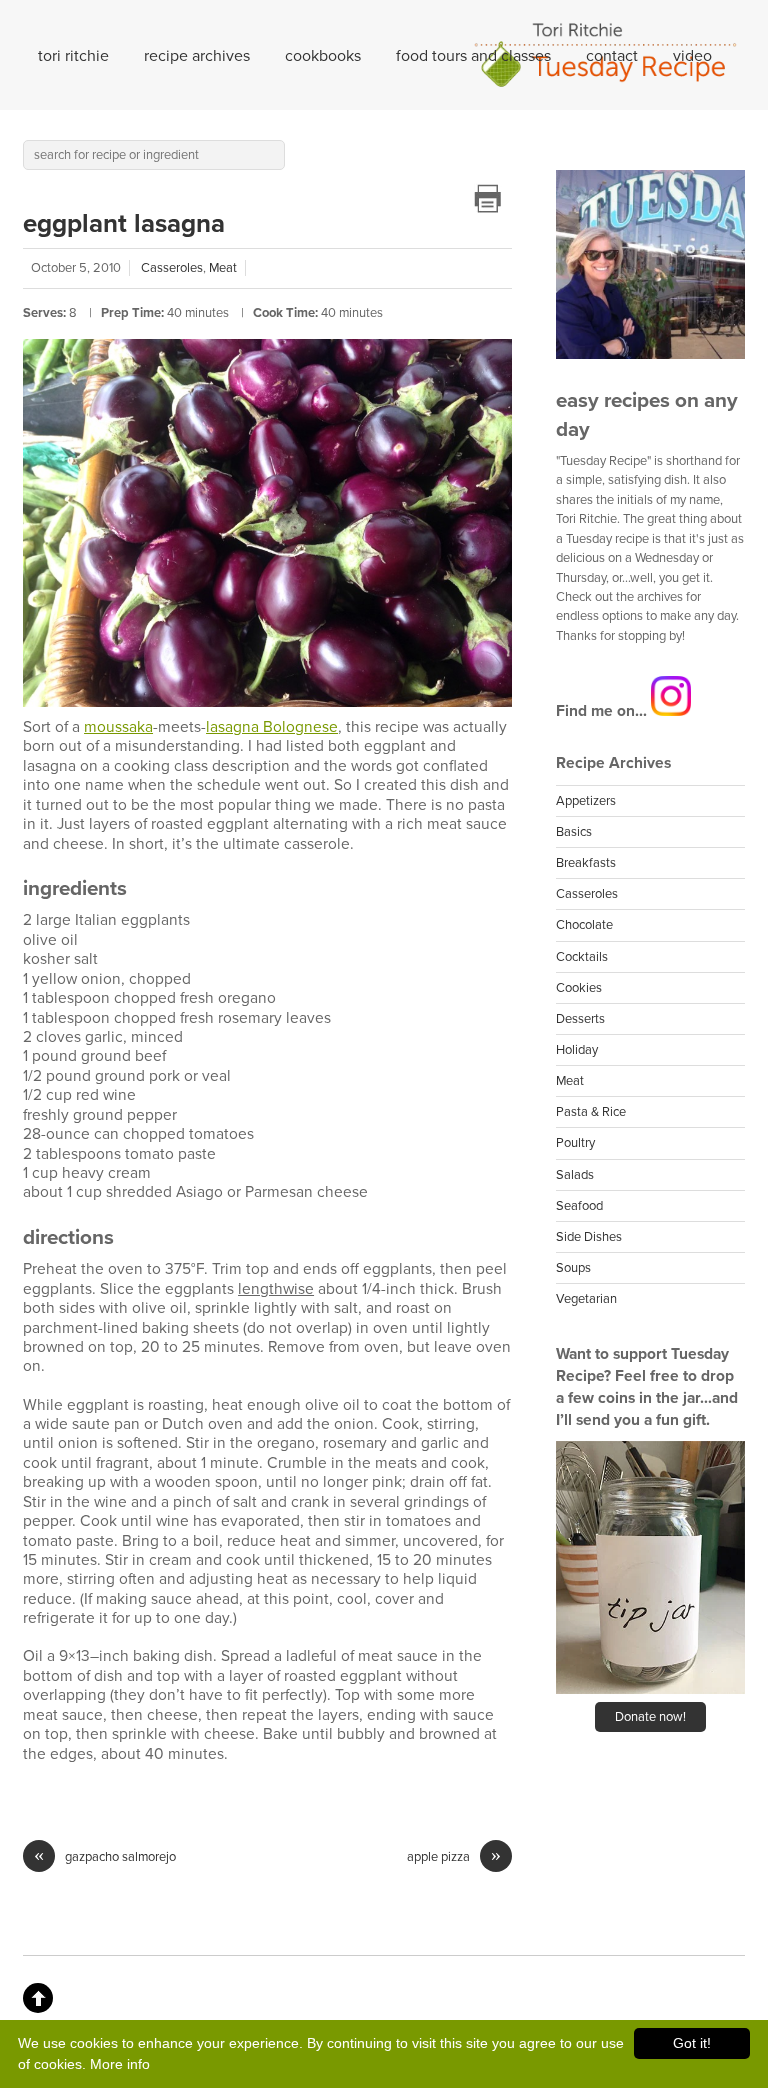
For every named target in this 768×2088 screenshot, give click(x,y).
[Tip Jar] (650, 1690)
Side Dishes (589, 1237)
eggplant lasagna (124, 223)
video (692, 56)
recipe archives (197, 56)
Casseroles (172, 268)
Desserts (580, 1019)
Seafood (579, 1206)
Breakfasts (586, 863)
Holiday (577, 1050)
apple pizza (454, 1856)
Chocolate (584, 925)
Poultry (575, 1143)
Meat (223, 268)
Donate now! (650, 1717)
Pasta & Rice (591, 1112)
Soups (573, 1268)
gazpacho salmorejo (105, 1856)
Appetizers (586, 801)
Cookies (579, 988)
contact (612, 56)
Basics (574, 832)
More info (120, 2064)
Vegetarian (586, 1299)
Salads (575, 1175)
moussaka (118, 727)
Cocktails (582, 957)
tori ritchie (73, 56)
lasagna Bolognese (272, 727)
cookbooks (323, 56)
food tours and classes (473, 56)
